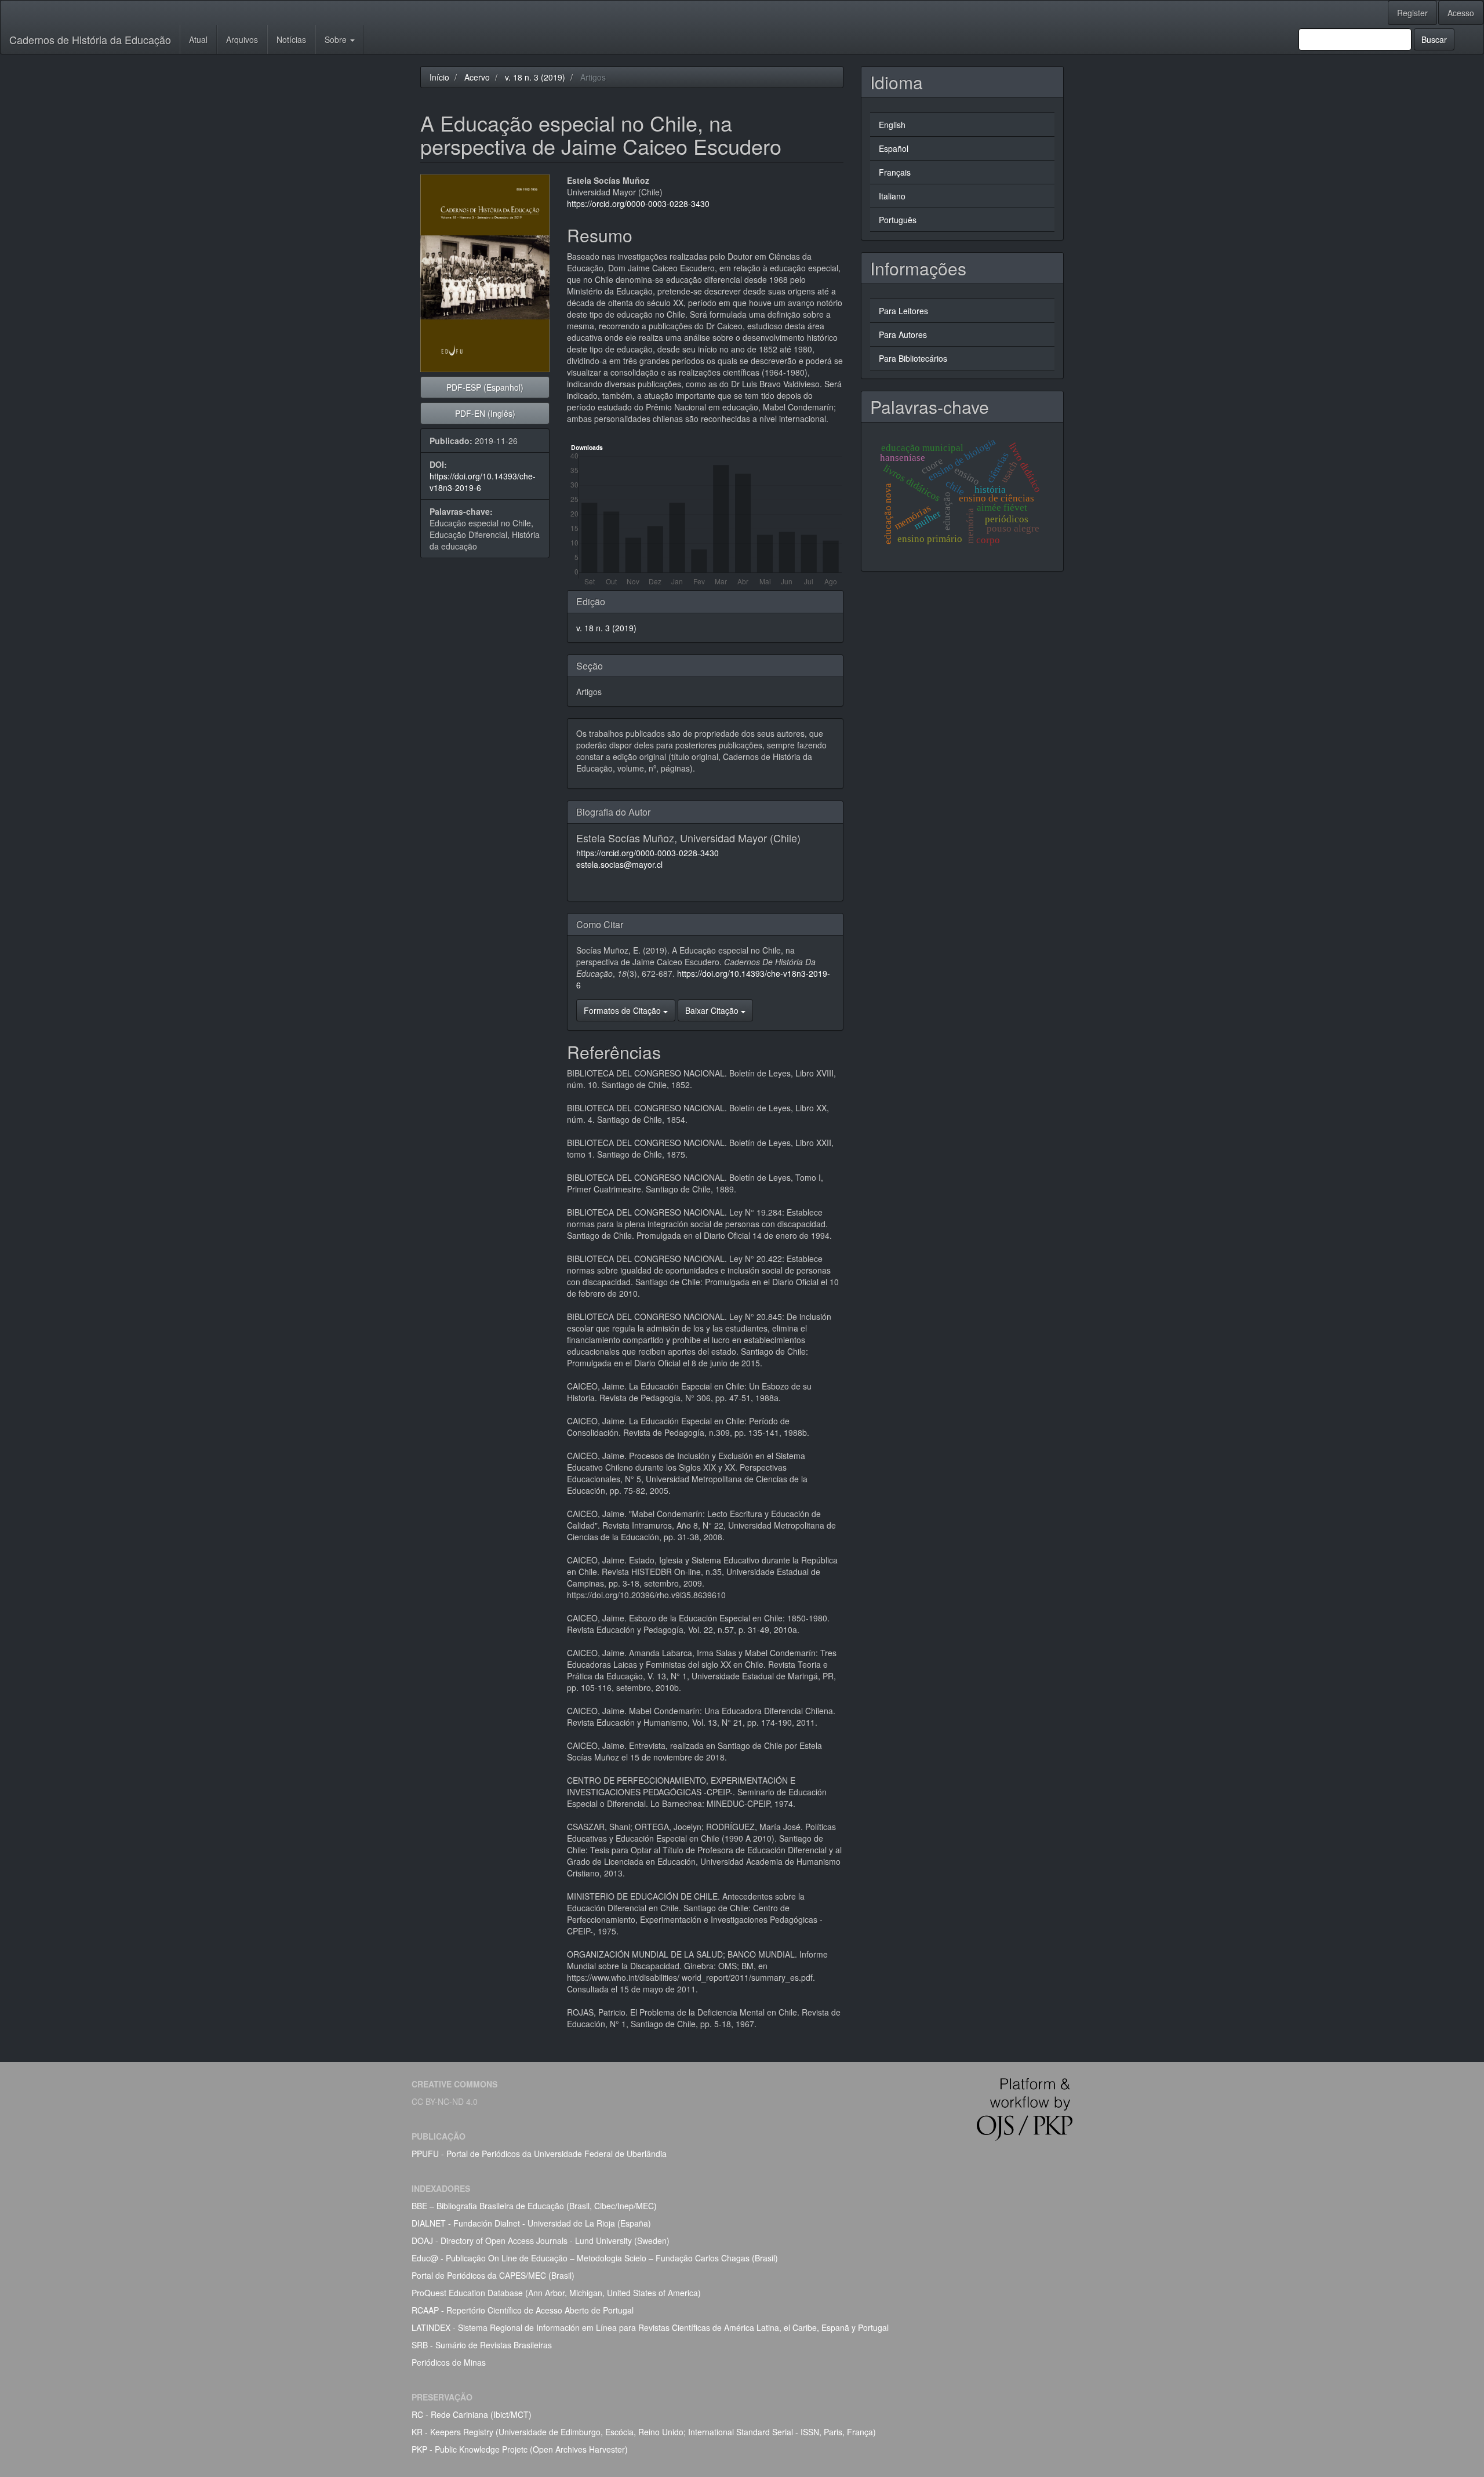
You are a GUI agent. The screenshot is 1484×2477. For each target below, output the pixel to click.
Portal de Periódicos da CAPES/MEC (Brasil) (493, 2275)
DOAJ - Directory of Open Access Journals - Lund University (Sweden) (541, 2240)
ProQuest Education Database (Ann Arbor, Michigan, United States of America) (556, 2293)
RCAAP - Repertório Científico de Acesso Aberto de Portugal (523, 2310)
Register (1412, 13)
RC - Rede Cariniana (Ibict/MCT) (472, 2414)
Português (898, 220)
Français (895, 172)
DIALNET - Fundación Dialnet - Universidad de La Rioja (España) (531, 2223)
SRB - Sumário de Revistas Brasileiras (482, 2345)
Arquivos (242, 39)
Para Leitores (903, 311)
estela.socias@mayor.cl (619, 864)
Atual (198, 39)
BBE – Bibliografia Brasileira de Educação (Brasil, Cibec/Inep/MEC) (534, 2206)
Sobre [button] (337, 39)
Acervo (477, 77)
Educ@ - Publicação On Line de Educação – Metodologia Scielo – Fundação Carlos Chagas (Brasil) (595, 2258)
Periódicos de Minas (449, 2362)
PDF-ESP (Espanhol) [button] (485, 387)
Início (439, 77)
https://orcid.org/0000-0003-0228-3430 (638, 203)
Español (894, 148)
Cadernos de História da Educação (90, 39)
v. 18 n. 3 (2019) (535, 77)
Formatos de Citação (623, 1010)
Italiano (892, 196)
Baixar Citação (713, 1010)
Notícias (291, 39)
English (892, 125)
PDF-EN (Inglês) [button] (485, 413)
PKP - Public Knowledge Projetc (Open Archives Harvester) (520, 2449)
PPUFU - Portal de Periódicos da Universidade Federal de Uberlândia (539, 2154)
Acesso (1461, 13)
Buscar (1434, 39)
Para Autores (903, 334)
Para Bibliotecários (913, 358)
